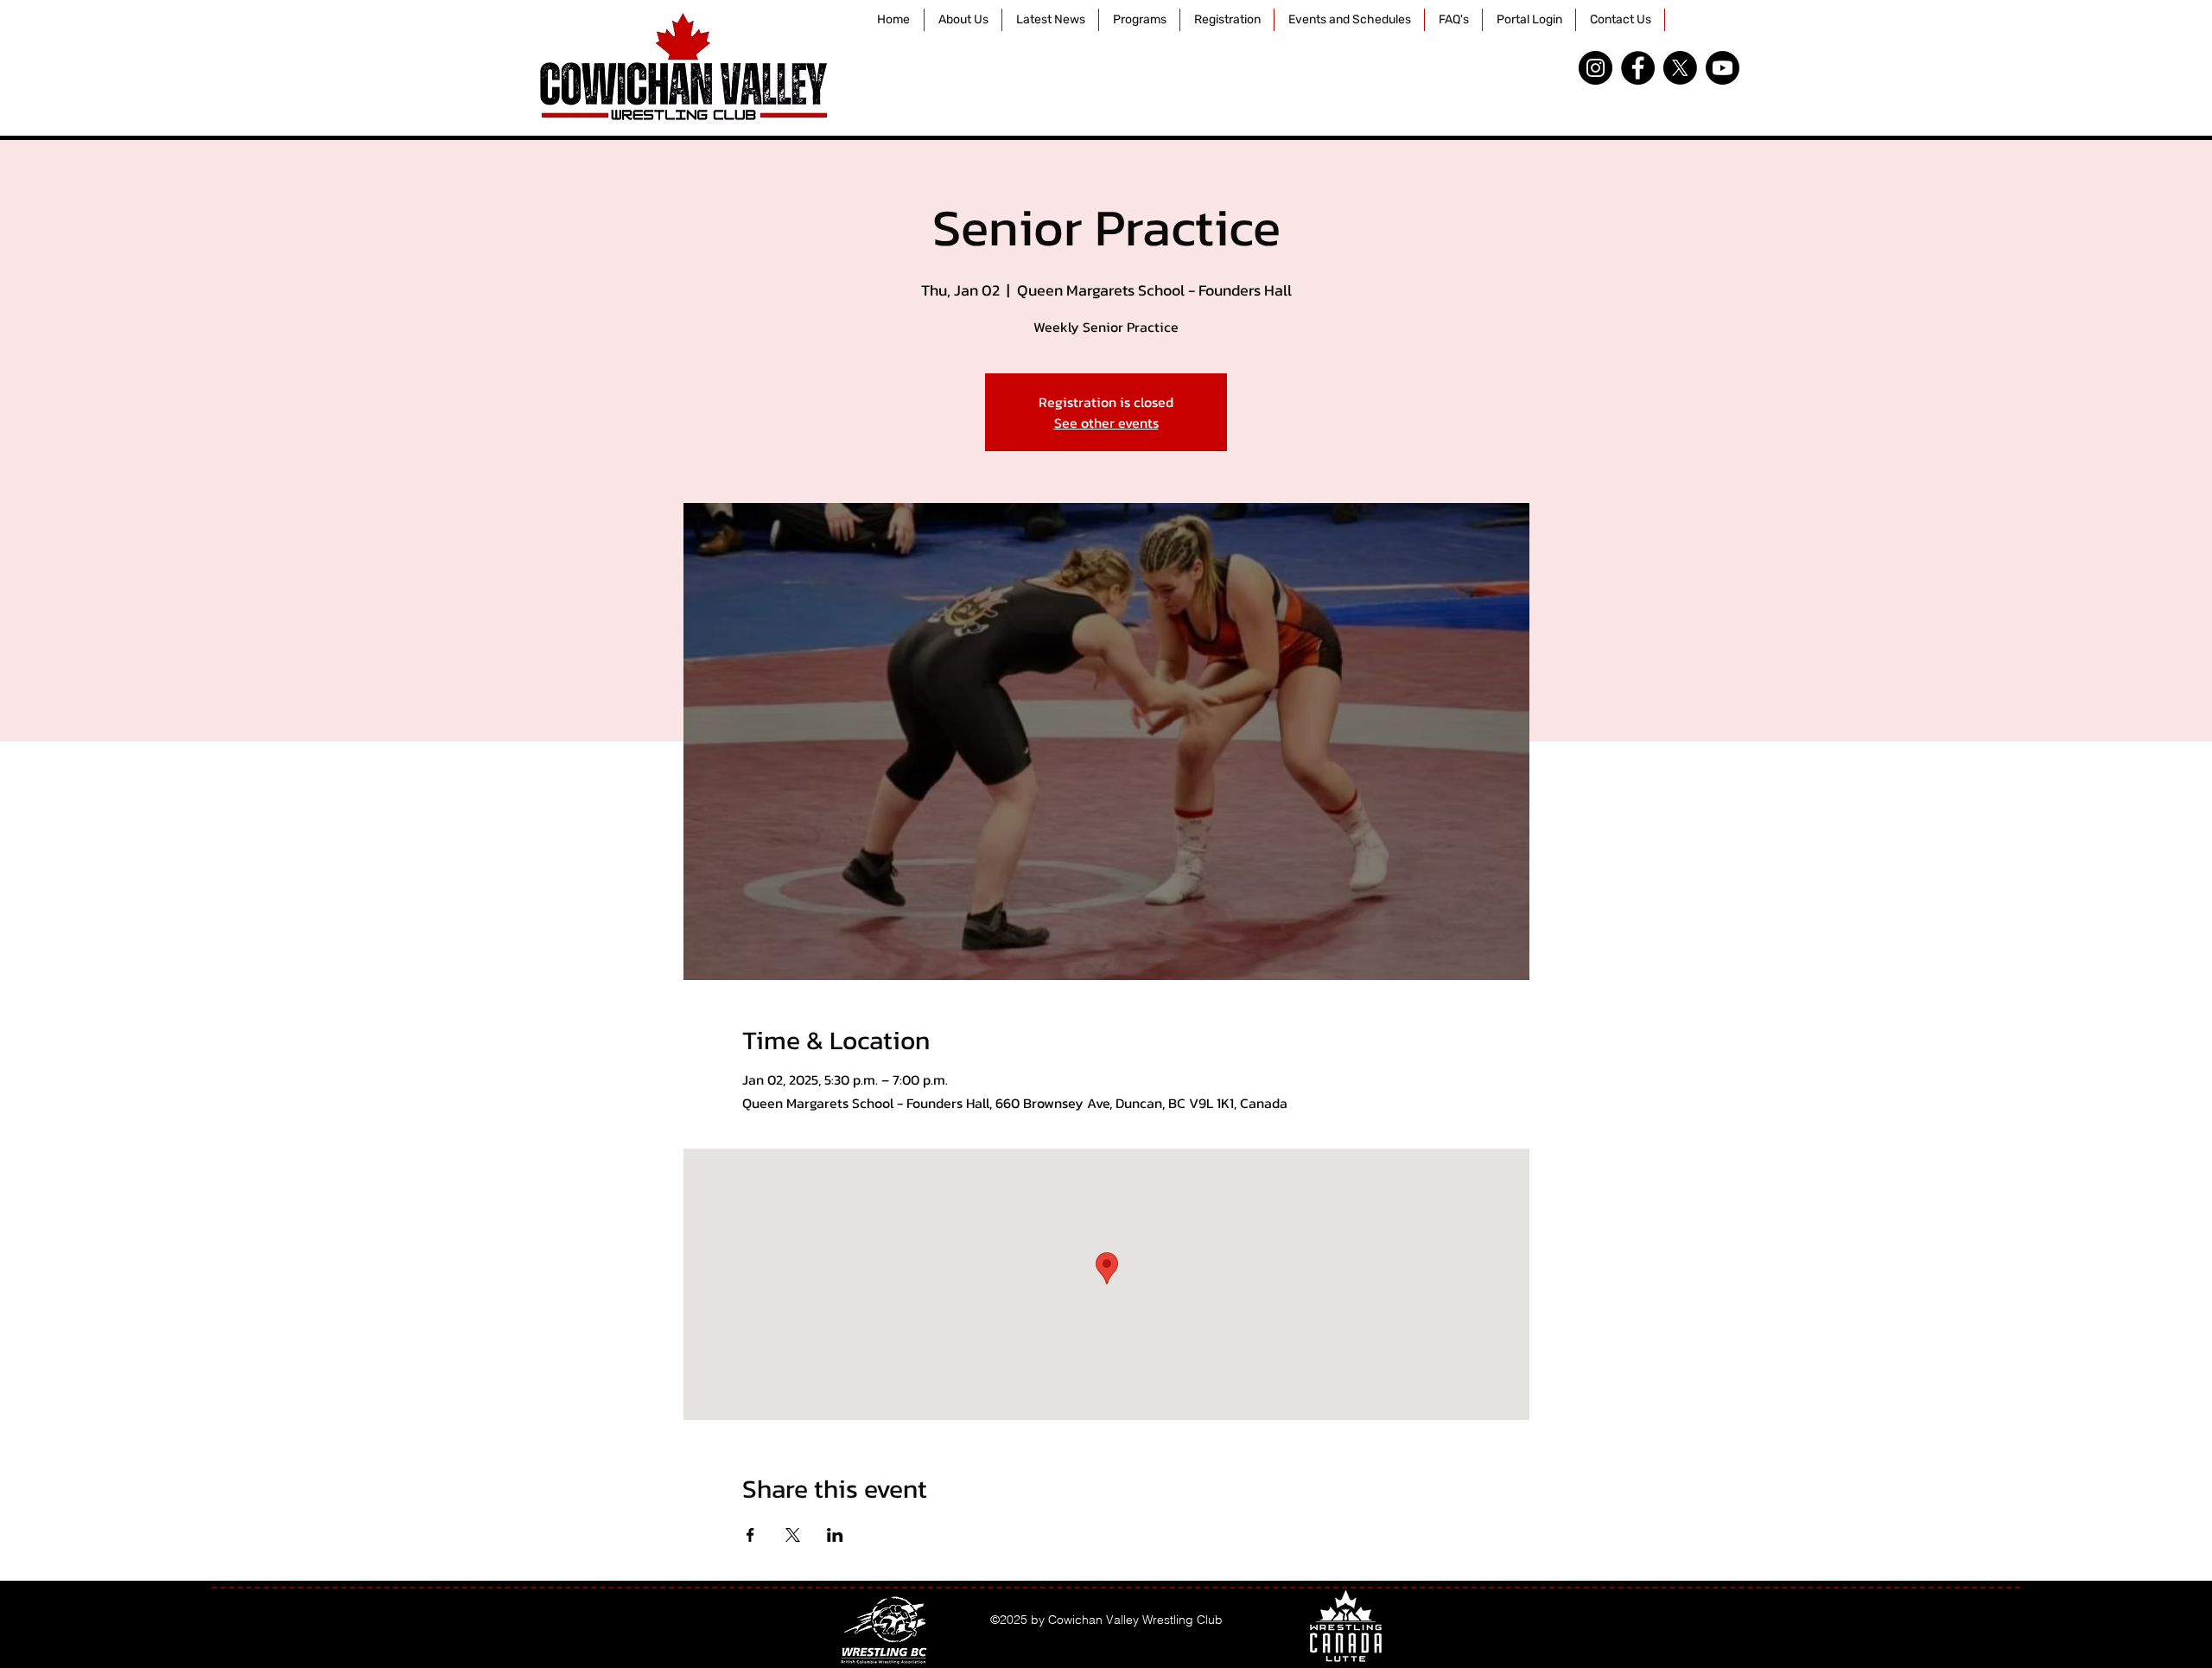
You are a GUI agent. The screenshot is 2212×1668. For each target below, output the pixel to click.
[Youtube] (1723, 68)
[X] (1680, 68)
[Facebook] (1638, 68)
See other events (1106, 423)
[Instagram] (1595, 68)
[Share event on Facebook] (750, 1535)
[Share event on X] (793, 1535)
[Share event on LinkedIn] (835, 1535)
